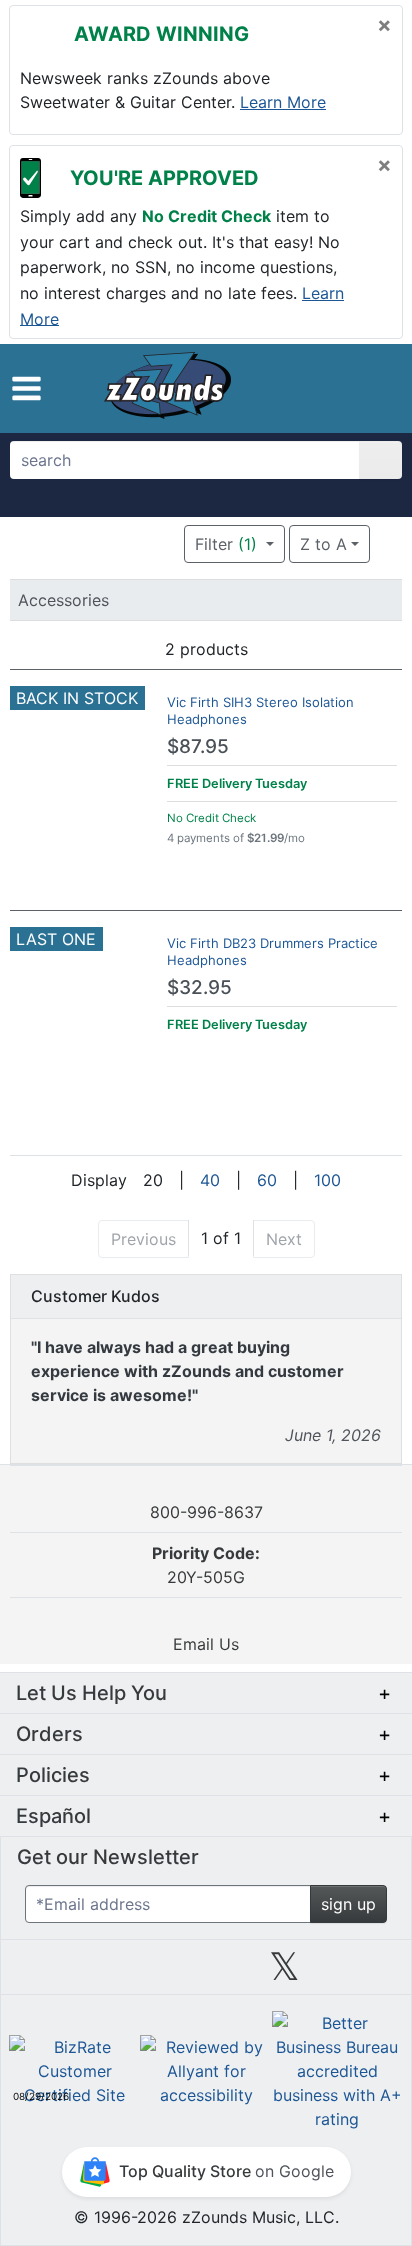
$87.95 (198, 746)
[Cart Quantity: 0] (291, 388)
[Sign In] (335, 388)
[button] (26, 388)
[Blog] (48, 1974)
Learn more (283, 102)
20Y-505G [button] (206, 1565)
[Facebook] (127, 1974)
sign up (348, 1904)
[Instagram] (206, 1974)
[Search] (380, 460)
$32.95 (199, 987)
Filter (226, 544)
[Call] (371, 389)
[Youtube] (364, 1974)
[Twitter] (284, 1974)
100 (327, 1180)
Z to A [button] (323, 544)
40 (210, 1180)
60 (267, 1180)
